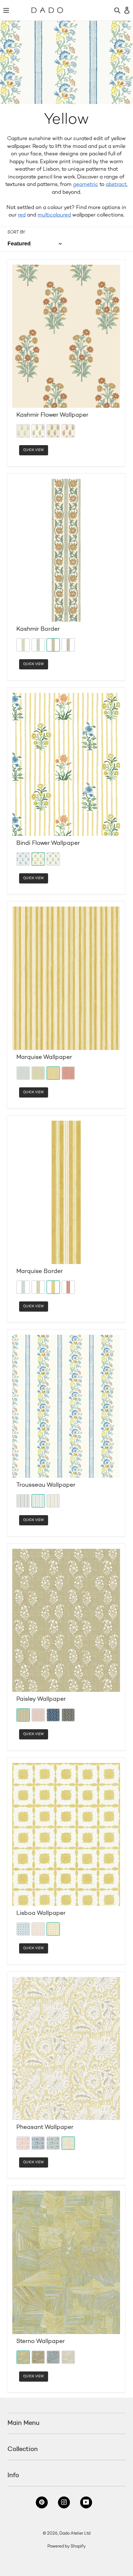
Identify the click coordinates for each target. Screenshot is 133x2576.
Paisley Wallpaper (41, 1699)
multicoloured (54, 215)
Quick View (34, 450)
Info (13, 2475)
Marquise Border (40, 1272)
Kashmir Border (38, 629)
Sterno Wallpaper (41, 2342)
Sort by (16, 233)
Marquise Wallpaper (44, 1057)
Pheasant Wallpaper (45, 2127)
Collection (23, 2449)
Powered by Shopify (66, 2547)
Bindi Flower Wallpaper (48, 843)
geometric (86, 185)
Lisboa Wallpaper (41, 1913)
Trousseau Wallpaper (46, 1485)
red (22, 215)
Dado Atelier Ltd (75, 2534)
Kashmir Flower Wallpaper (52, 415)
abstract (116, 185)
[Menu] (6, 10)
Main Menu (24, 2423)
